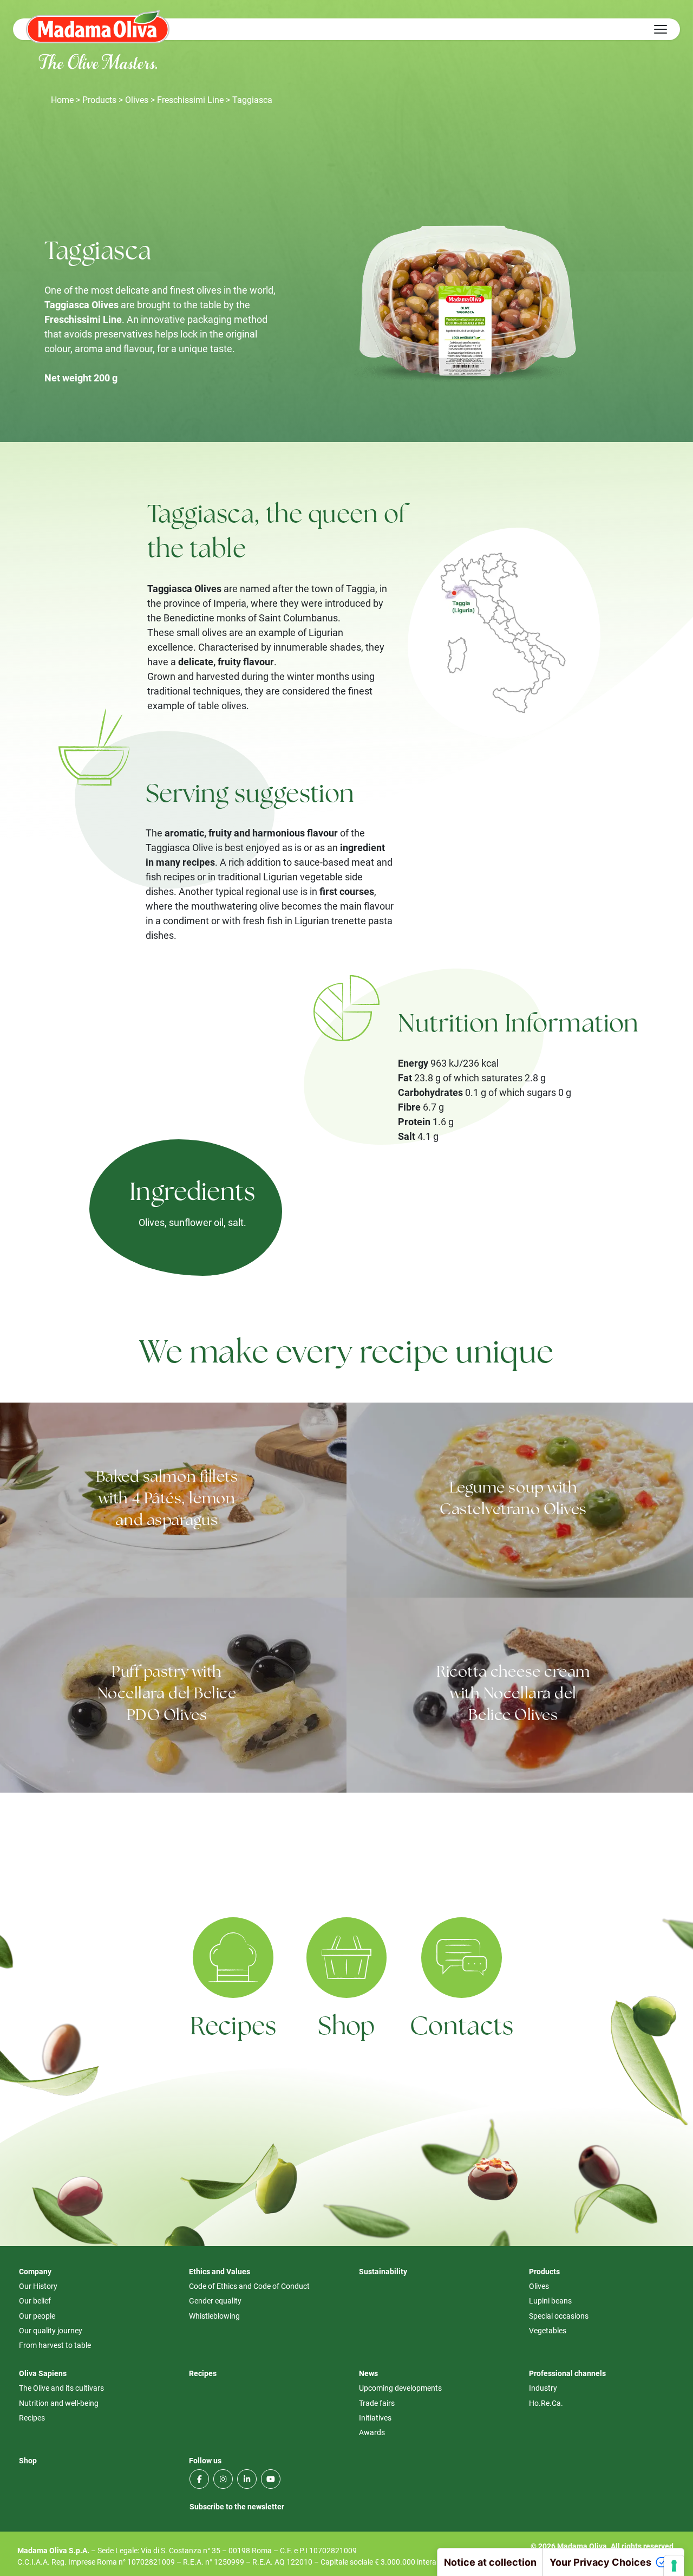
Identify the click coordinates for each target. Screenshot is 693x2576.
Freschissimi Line (190, 99)
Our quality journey (51, 2330)
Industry (543, 2388)
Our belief (35, 2301)
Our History (38, 2286)
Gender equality (215, 2301)
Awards (372, 2432)
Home (62, 99)
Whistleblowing (214, 2316)
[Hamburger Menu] (661, 29)
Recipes (233, 2028)
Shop (346, 2028)
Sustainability (383, 2271)
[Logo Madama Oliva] (98, 26)
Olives (137, 99)
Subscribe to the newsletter (237, 2506)
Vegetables (548, 2330)
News (368, 2373)
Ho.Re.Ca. (546, 2403)
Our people (37, 2316)
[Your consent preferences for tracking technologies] (674, 2566)
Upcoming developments (400, 2388)
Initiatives (375, 2418)
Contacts (462, 2028)
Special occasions (559, 2316)
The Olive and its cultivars (61, 2388)
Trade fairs (377, 2403)
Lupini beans (550, 2301)
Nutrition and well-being (59, 2403)
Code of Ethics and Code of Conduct (249, 2286)
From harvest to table (55, 2345)
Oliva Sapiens (43, 2373)
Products (99, 99)
